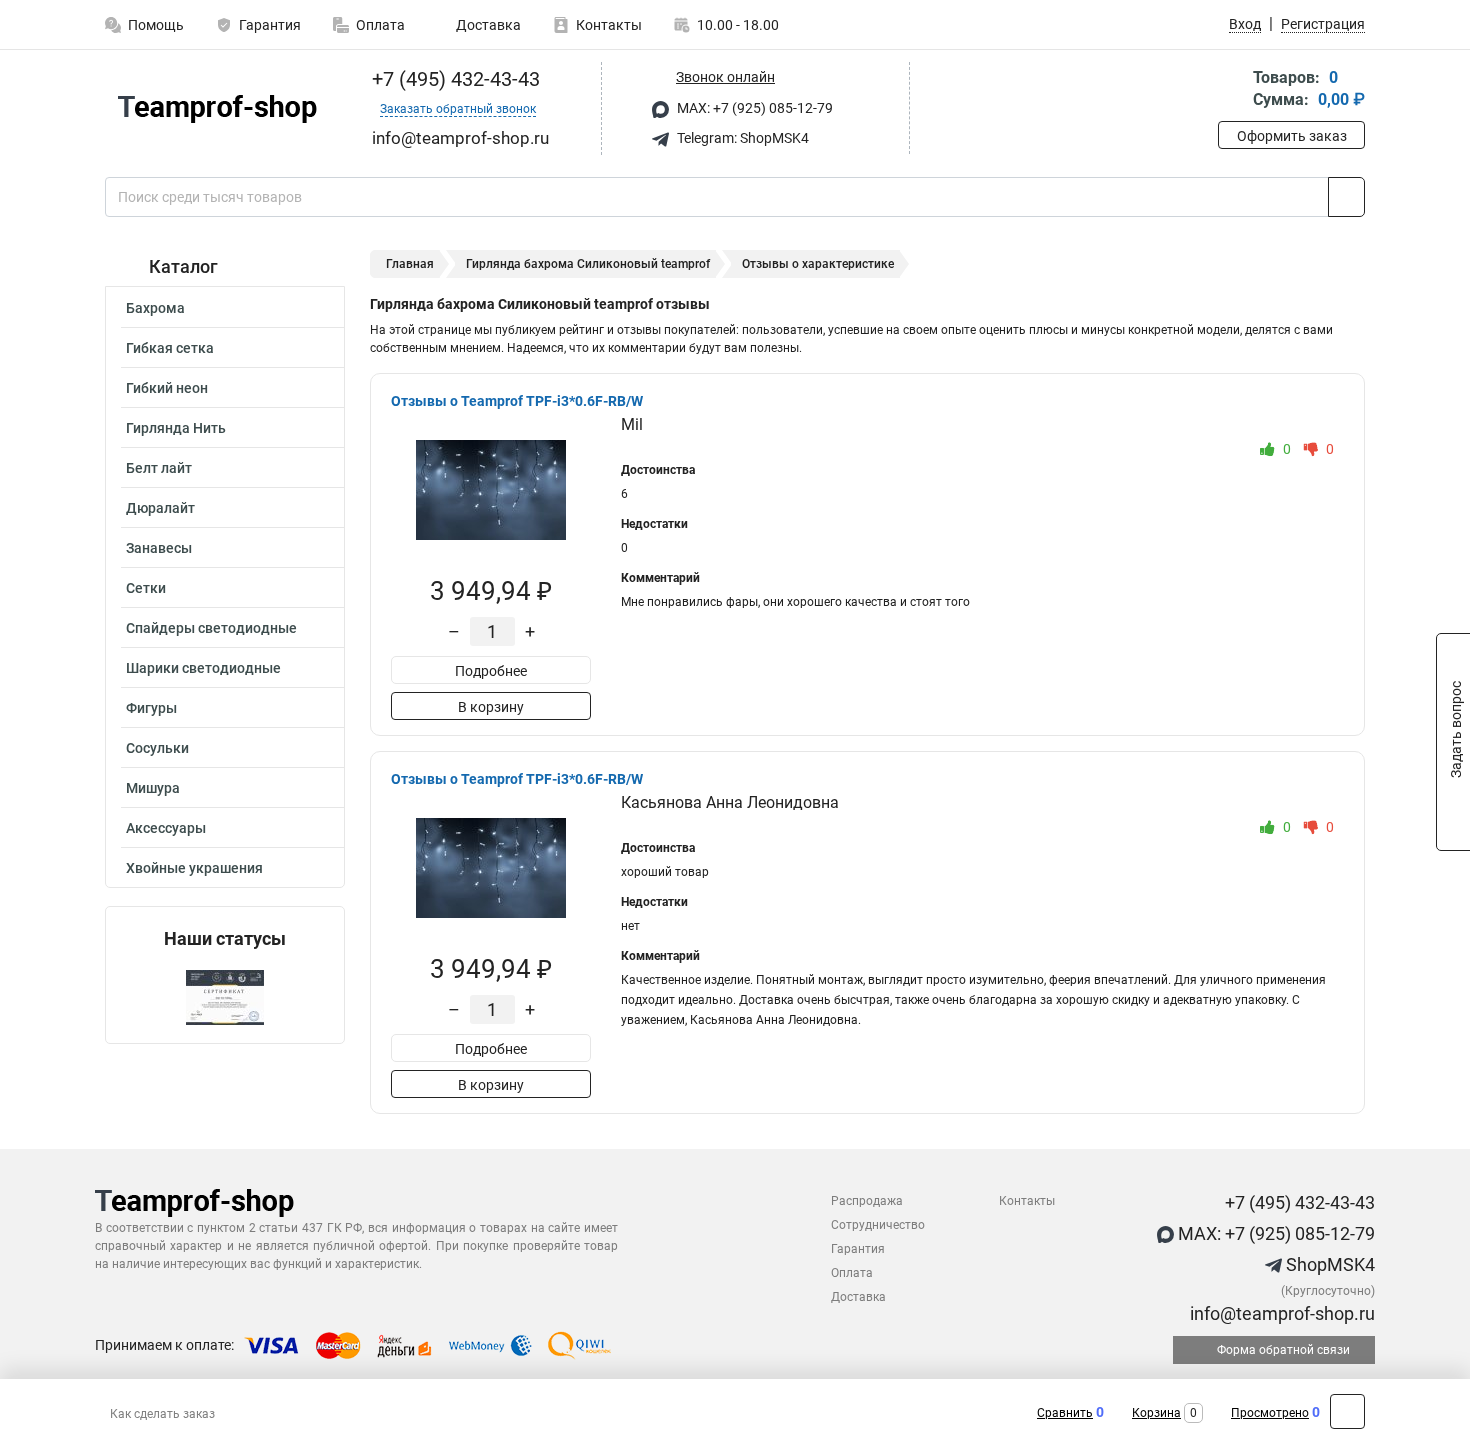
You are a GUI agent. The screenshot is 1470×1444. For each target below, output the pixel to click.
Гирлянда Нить (176, 428)
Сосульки (157, 748)
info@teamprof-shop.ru (1280, 1313)
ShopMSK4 (1328, 1264)
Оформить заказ (1292, 136)
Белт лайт (159, 468)
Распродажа (867, 1201)
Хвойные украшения (194, 868)
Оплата (380, 25)
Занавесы (159, 548)
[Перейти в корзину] (1232, 90)
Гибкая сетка (170, 348)
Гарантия (270, 25)
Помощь (156, 25)
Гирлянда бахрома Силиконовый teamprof (588, 264)
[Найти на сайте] (1346, 197)
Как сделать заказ (162, 1414)
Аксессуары (166, 828)
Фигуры (151, 708)
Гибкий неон (167, 388)
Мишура (153, 788)
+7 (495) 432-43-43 (453, 79)
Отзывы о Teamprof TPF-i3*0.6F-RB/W (517, 401)
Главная (410, 264)
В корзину (491, 707)
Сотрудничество (878, 1225)
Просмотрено (1270, 1413)
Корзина (1156, 1413)
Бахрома (155, 308)
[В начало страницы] (1347, 1411)
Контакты (609, 25)
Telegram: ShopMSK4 (741, 138)
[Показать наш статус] (225, 996)
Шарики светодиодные (203, 668)
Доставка (487, 25)
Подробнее (491, 671)
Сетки (146, 588)
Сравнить (1065, 1413)
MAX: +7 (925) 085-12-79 (753, 108)
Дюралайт (160, 508)
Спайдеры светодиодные (211, 628)
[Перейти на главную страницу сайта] (217, 109)
